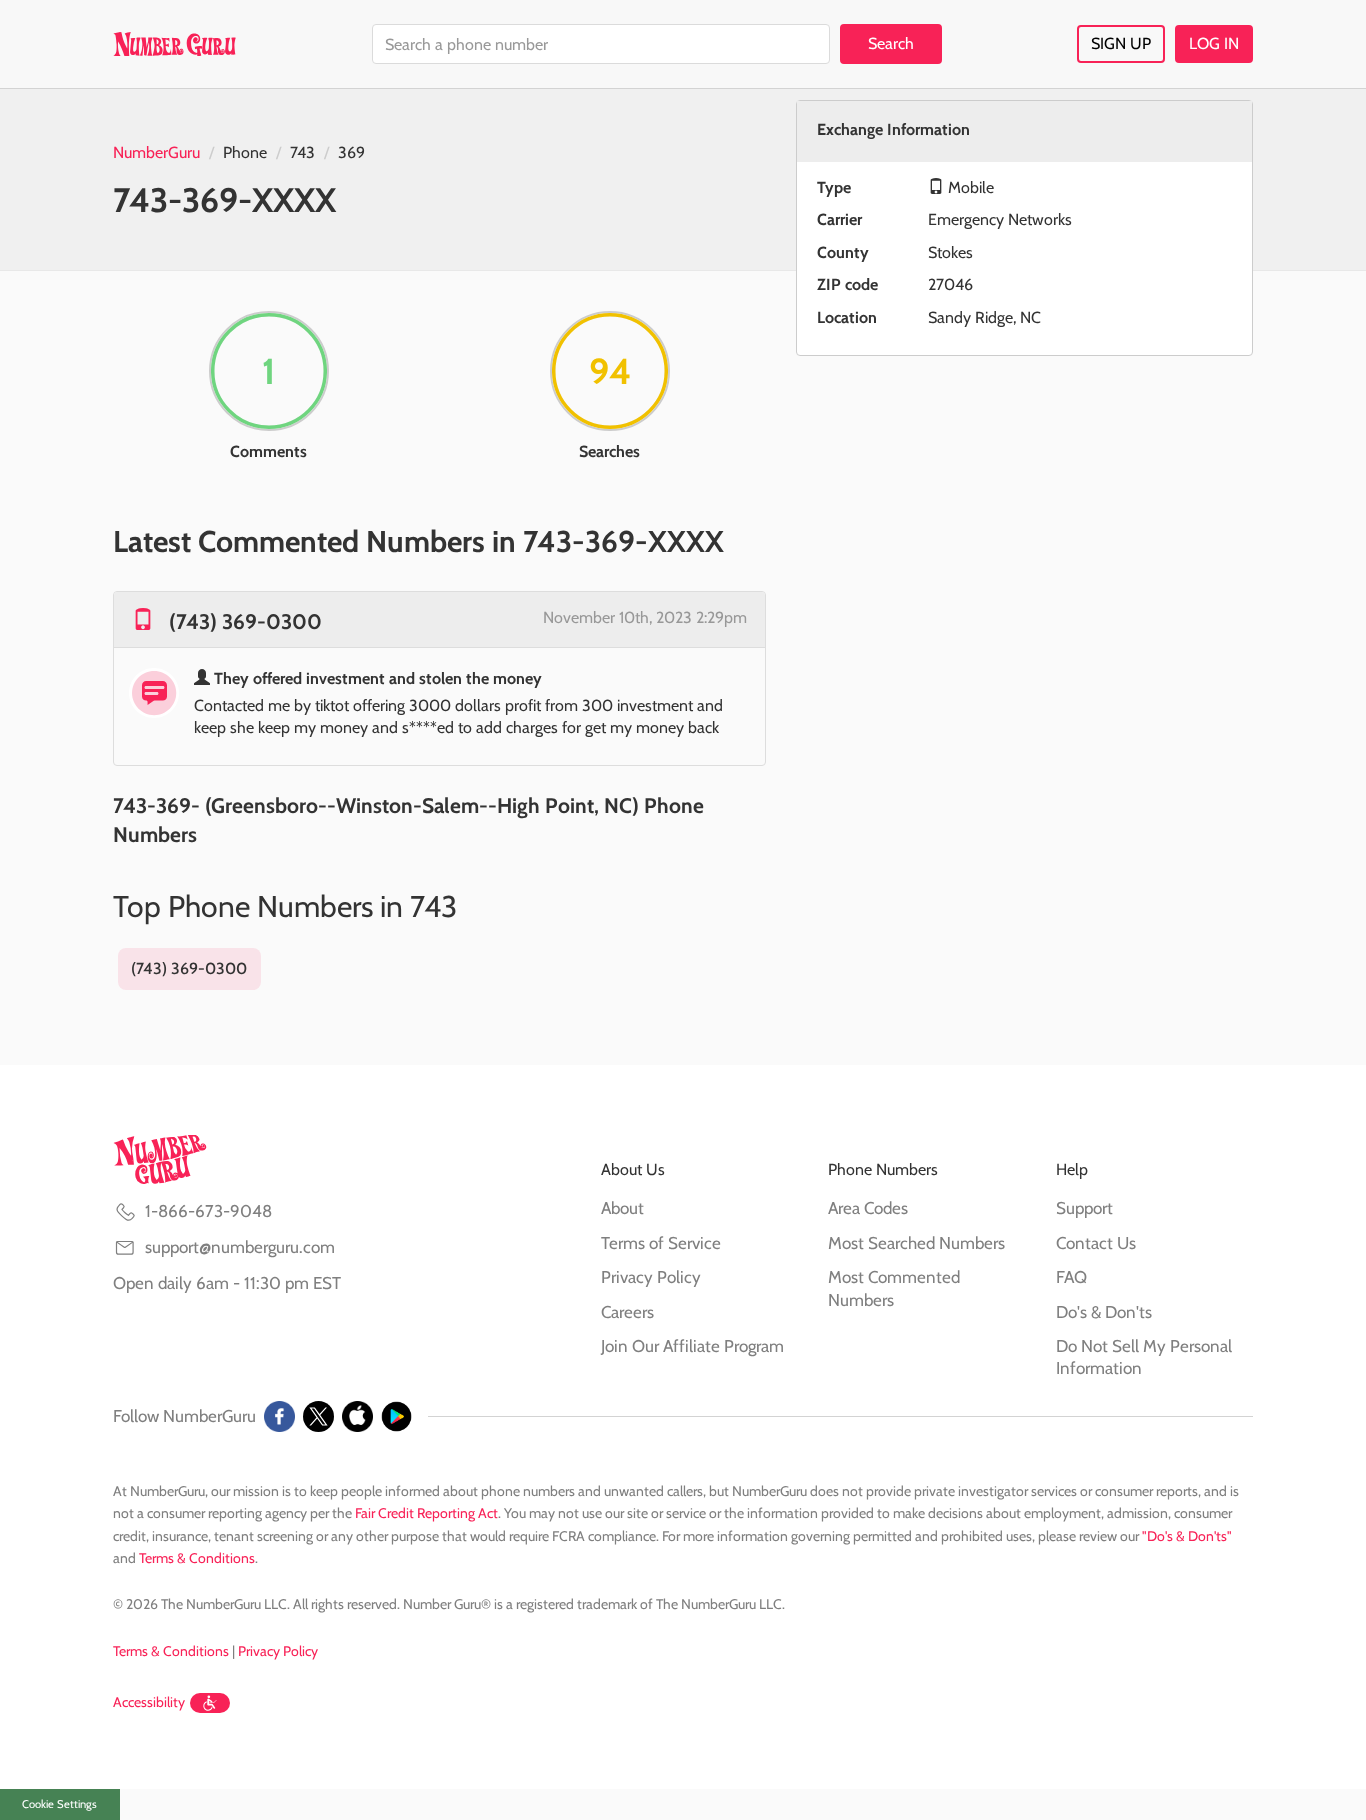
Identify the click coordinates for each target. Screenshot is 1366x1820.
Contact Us (1096, 1243)
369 (351, 152)
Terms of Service (661, 1243)
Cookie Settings (59, 1804)
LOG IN (1214, 43)
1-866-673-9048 (208, 1211)
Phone (245, 152)
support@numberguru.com (240, 1247)
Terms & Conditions (197, 1558)
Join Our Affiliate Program (692, 1346)
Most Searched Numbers (916, 1243)
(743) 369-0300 (245, 621)
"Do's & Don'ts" (1187, 1536)
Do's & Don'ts (1104, 1312)
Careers (627, 1312)
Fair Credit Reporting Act (426, 1513)
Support (1084, 1208)
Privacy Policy (651, 1277)
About (622, 1208)
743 (302, 152)
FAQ (1071, 1277)
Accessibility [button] (149, 1702)
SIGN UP (1121, 43)
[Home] (174, 44)
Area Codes (868, 1208)
